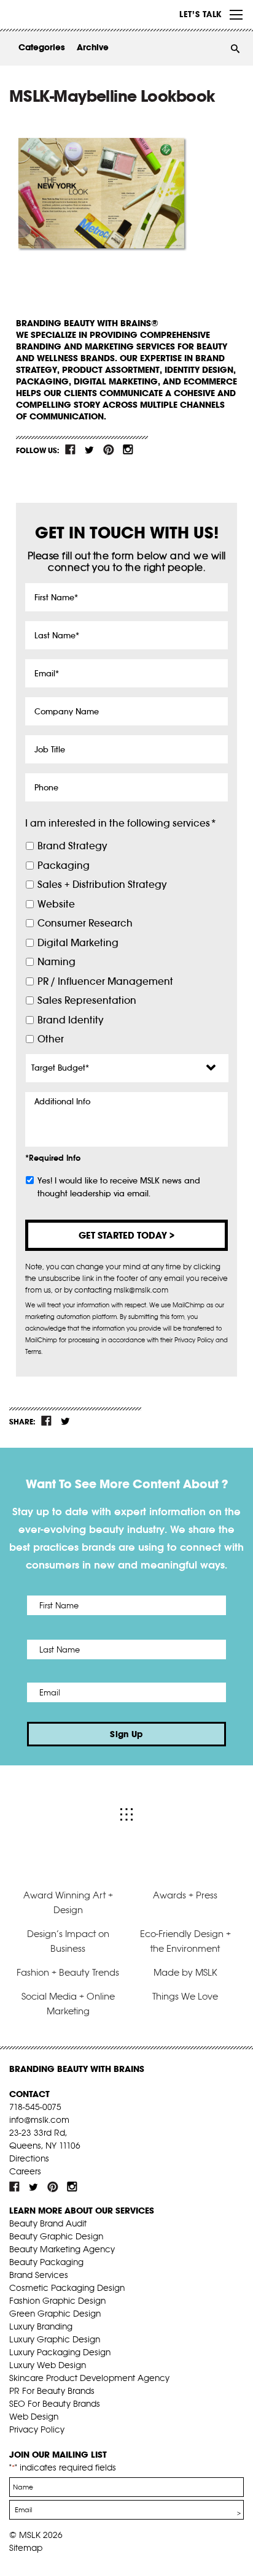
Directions (29, 2158)
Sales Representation (87, 1000)
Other (51, 1039)
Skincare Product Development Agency (89, 2378)
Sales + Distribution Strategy (102, 885)
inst (128, 449)
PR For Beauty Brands (52, 2391)
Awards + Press (185, 1895)
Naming (56, 962)
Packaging (64, 866)
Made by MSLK (185, 1972)
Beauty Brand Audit (48, 2223)
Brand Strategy (72, 846)
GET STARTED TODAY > (126, 1235)
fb (71, 449)
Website (56, 904)
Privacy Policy (37, 2429)
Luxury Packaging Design (60, 2352)
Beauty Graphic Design (56, 2236)
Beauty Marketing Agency (62, 2249)
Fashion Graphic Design (57, 2301)
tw (90, 449)
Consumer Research (85, 923)
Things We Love (185, 1996)
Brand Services (39, 2275)
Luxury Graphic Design (55, 2339)
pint (109, 449)
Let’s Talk (200, 14)
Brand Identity (70, 1020)
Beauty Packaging (46, 2262)
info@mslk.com (39, 2120)
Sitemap (26, 2548)
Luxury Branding (41, 2326)
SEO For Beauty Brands (55, 2404)
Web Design (34, 2417)
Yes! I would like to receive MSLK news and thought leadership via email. (119, 1187)
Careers (25, 2171)
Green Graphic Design (55, 2314)
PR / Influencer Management (105, 981)
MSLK (55, 15)
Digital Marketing (78, 943)
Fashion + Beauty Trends (68, 1972)
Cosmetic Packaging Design (67, 2288)
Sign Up (126, 1734)
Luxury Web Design (48, 2365)
